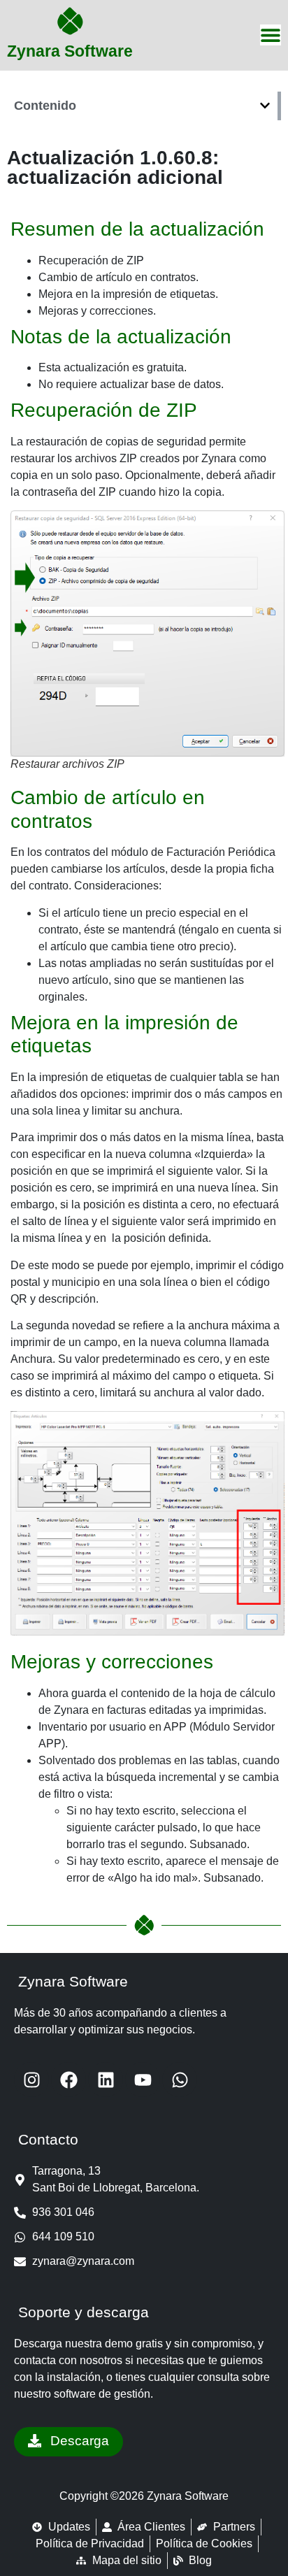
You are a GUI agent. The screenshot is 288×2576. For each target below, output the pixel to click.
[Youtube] (143, 2080)
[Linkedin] (106, 2080)
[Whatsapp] (180, 2080)
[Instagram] (31, 2080)
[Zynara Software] (70, 21)
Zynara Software (70, 51)
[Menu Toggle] (271, 35)
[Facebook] (69, 2080)
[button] (265, 106)
